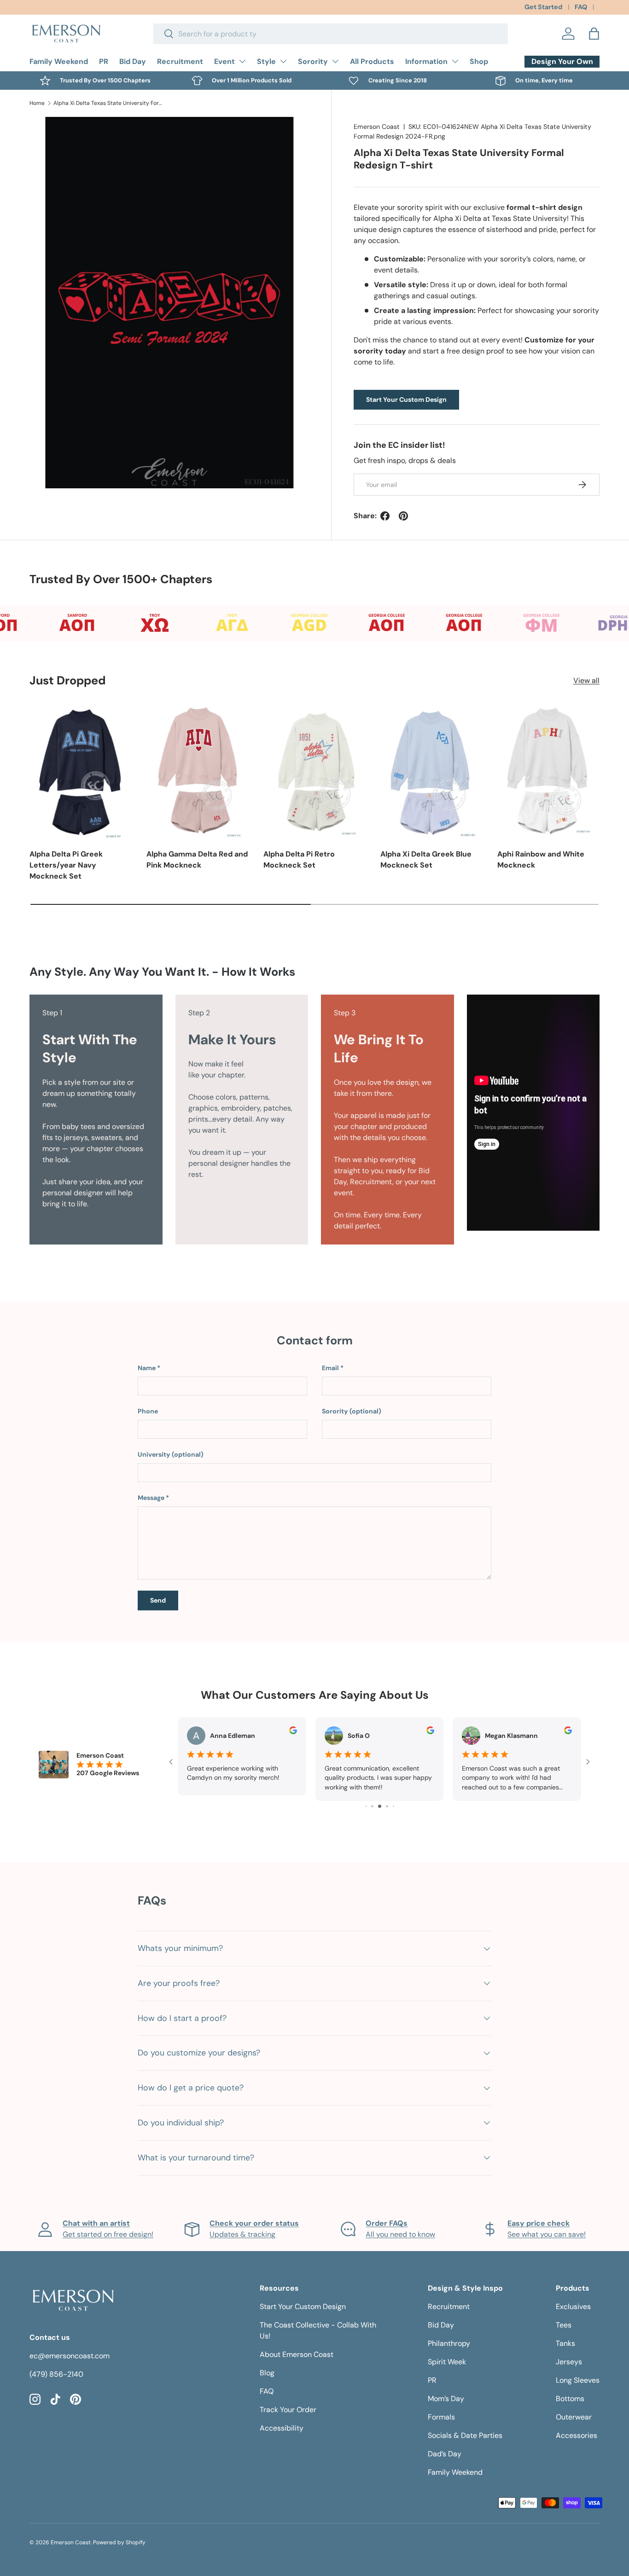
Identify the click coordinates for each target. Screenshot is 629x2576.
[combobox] (331, 34)
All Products (372, 61)
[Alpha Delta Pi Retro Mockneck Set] (314, 771)
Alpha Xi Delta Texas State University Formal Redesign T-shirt (109, 103)
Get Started (543, 7)
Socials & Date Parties (465, 2435)
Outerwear (574, 2417)
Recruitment (180, 61)
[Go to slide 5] (380, 1806)
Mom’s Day (446, 2399)
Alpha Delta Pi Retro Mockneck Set (299, 860)
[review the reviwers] (293, 1732)
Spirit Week (447, 2362)
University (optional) (171, 1454)
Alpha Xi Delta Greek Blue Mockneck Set (426, 860)
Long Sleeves (578, 2380)
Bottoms (570, 2399)
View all (586, 680)
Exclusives (573, 2307)
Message (151, 1498)
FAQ (581, 7)
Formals (441, 2417)
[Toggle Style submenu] (283, 61)
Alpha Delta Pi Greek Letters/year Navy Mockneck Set (66, 865)
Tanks (565, 2343)
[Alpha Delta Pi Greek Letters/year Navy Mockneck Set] (81, 771)
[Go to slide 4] (372, 1806)
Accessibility (282, 2428)
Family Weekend (59, 61)
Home (37, 103)
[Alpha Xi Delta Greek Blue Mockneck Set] (431, 771)
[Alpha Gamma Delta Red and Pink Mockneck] (198, 771)
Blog (267, 2373)
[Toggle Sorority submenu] (335, 61)
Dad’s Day (445, 2454)
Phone (148, 1411)
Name (147, 1368)
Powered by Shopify (119, 2542)
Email (330, 1368)
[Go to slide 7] (393, 1806)
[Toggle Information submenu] (455, 61)
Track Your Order (288, 2410)
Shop (479, 61)
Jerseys (569, 2362)
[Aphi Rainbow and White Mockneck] (548, 771)
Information (426, 61)
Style (266, 61)
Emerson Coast (377, 127)
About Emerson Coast (297, 2354)
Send (158, 1600)
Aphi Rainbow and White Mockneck (541, 860)
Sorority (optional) (352, 1411)
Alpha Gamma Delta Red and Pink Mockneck (197, 860)
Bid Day (133, 61)
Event (224, 61)
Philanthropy (449, 2343)
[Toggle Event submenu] (242, 61)
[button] (594, 34)
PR (104, 61)
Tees (564, 2325)
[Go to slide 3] (366, 1806)
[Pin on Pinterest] (403, 516)
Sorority (313, 61)
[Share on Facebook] (385, 516)
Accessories (577, 2435)
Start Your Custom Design (406, 399)
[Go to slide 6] (387, 1806)
